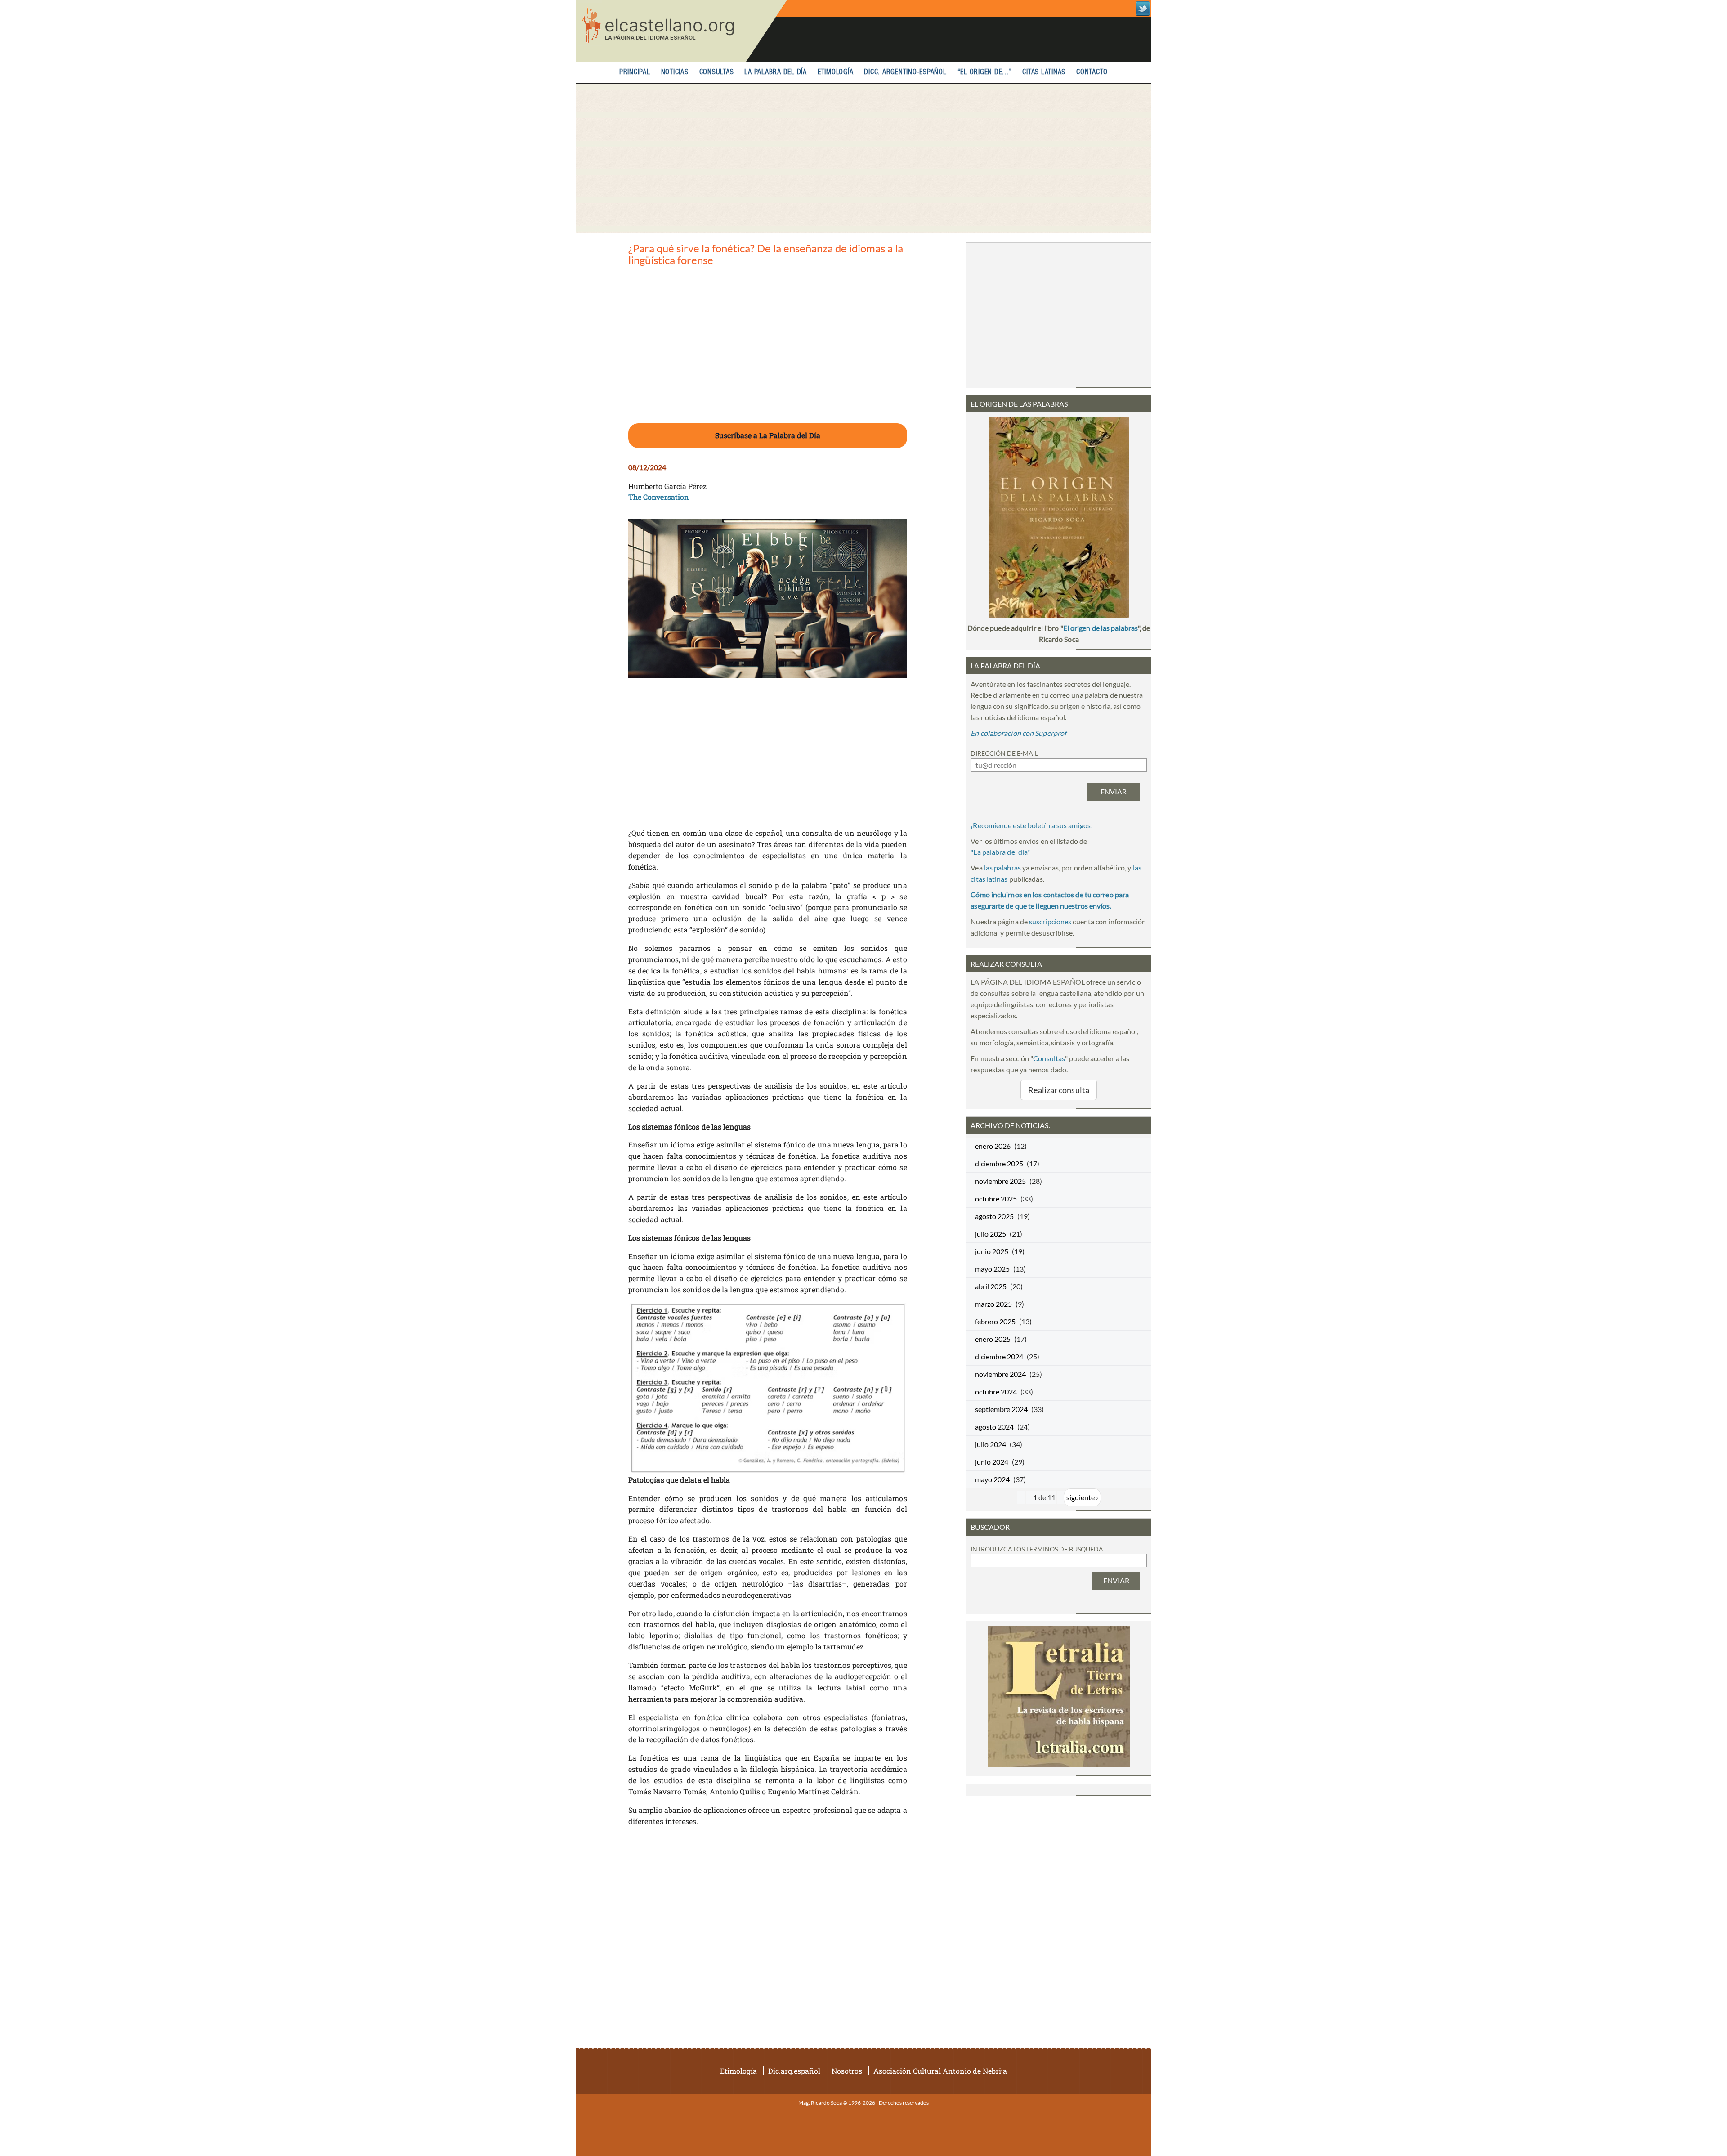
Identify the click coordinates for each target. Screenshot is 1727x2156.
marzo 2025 (993, 1304)
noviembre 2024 (1000, 1374)
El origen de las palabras (1101, 628)
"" (1000, 852)
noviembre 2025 (1000, 1181)
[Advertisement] (863, 159)
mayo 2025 (992, 1269)
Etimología (836, 72)
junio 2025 (992, 1251)
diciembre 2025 (999, 1163)
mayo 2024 (992, 1479)
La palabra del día (776, 72)
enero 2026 (993, 1146)
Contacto (1092, 72)
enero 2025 (993, 1339)
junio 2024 (992, 1462)
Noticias (675, 72)
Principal (635, 72)
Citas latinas (1044, 72)
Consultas (717, 72)
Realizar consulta (1059, 1090)
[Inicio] (681, 31)
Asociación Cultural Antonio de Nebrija (940, 2071)
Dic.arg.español (794, 2071)
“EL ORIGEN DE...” (985, 72)
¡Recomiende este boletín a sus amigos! (1032, 825)
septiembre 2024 (1001, 1409)
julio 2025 (991, 1234)
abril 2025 (991, 1286)
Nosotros (847, 2071)
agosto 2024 (994, 1427)
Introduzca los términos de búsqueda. (1038, 1549)
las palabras (1002, 867)
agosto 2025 (994, 1216)
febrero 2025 (995, 1321)
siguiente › (1082, 1497)
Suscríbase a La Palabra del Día (768, 435)
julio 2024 (991, 1444)
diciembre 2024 (999, 1356)
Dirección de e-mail (1004, 753)
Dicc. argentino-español (905, 72)
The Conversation (659, 497)
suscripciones (1050, 921)
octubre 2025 (996, 1199)
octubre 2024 (996, 1392)
